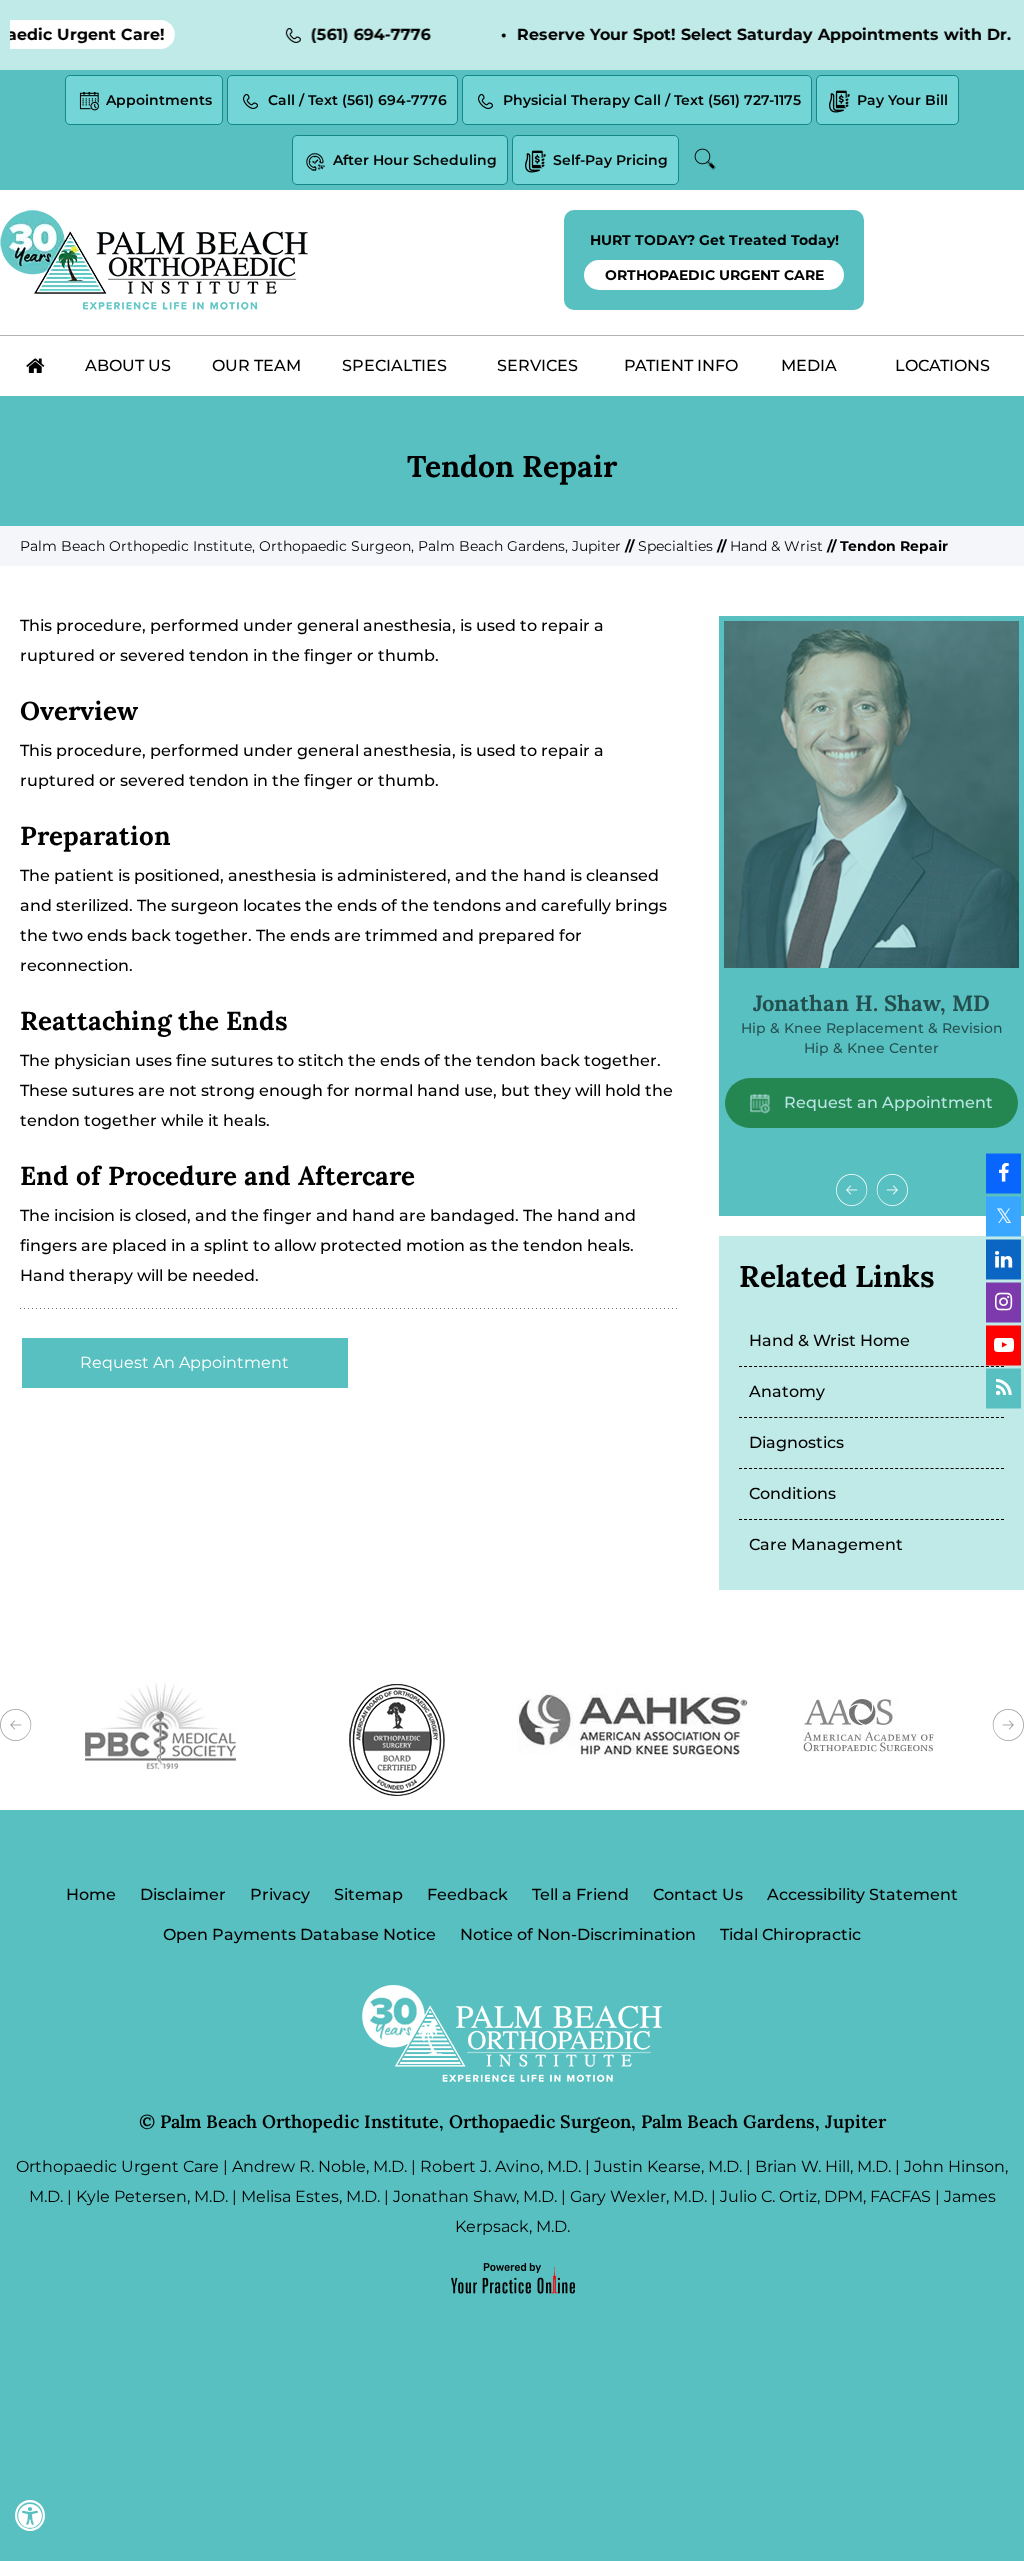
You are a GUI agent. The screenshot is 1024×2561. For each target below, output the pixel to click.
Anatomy (787, 1391)
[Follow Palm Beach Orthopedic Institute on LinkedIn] (1003, 1259)
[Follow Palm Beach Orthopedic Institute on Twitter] (1003, 1216)
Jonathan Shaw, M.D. (475, 2196)
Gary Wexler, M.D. (638, 2196)
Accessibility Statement (862, 1894)
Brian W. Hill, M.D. (823, 2166)
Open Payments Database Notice (299, 1934)
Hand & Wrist (776, 546)
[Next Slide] (892, 1190)
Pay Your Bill (902, 100)
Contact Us (698, 1894)
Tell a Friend (580, 1894)
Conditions (792, 1493)
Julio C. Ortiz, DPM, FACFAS (825, 2196)
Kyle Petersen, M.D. (152, 2196)
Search (708, 159)
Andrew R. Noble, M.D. (319, 2166)
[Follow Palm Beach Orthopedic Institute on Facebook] (1003, 1173)
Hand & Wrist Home (829, 1340)
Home (91, 1894)
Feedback (467, 1894)
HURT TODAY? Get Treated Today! (714, 257)
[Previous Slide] (852, 1190)
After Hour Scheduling (415, 160)
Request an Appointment (886, 1102)
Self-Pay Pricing (610, 160)
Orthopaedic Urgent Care (117, 2166)
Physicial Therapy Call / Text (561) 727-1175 (652, 100)
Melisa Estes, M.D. (310, 2196)
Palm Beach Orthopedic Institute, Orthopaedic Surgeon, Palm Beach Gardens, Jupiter (320, 546)
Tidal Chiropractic (790, 1934)
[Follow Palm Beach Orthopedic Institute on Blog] (1003, 1388)
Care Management (826, 1544)
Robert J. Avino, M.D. (500, 2166)
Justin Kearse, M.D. (668, 2166)
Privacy (280, 1894)
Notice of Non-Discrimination (578, 1934)
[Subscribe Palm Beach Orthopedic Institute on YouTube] (1003, 1345)
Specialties (675, 546)
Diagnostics (796, 1442)
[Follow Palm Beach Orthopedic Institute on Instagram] (1003, 1302)
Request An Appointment (184, 1362)
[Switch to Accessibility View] (30, 2516)
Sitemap (368, 1894)
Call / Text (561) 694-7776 (357, 100)
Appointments (159, 100)
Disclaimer (183, 1894)
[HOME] (35, 366)
